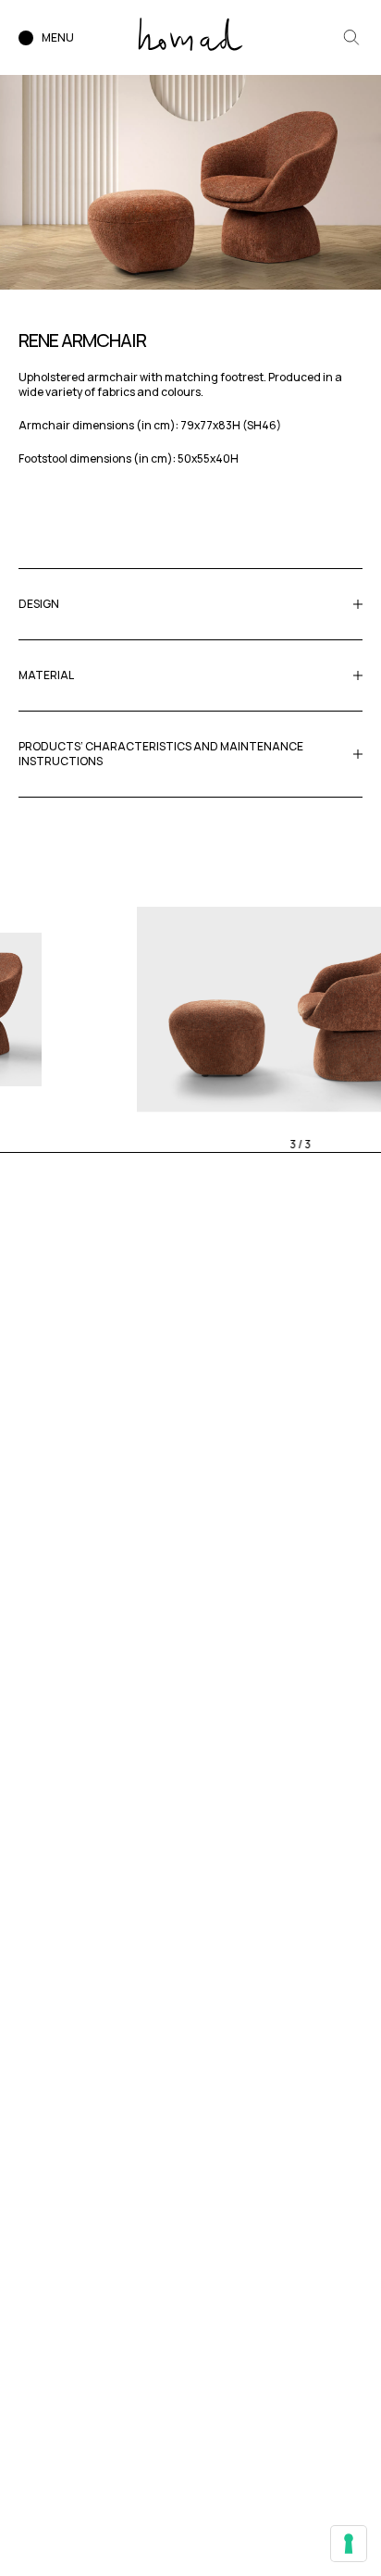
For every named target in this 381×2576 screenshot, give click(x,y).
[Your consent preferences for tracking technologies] (349, 2544)
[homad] (190, 34)
